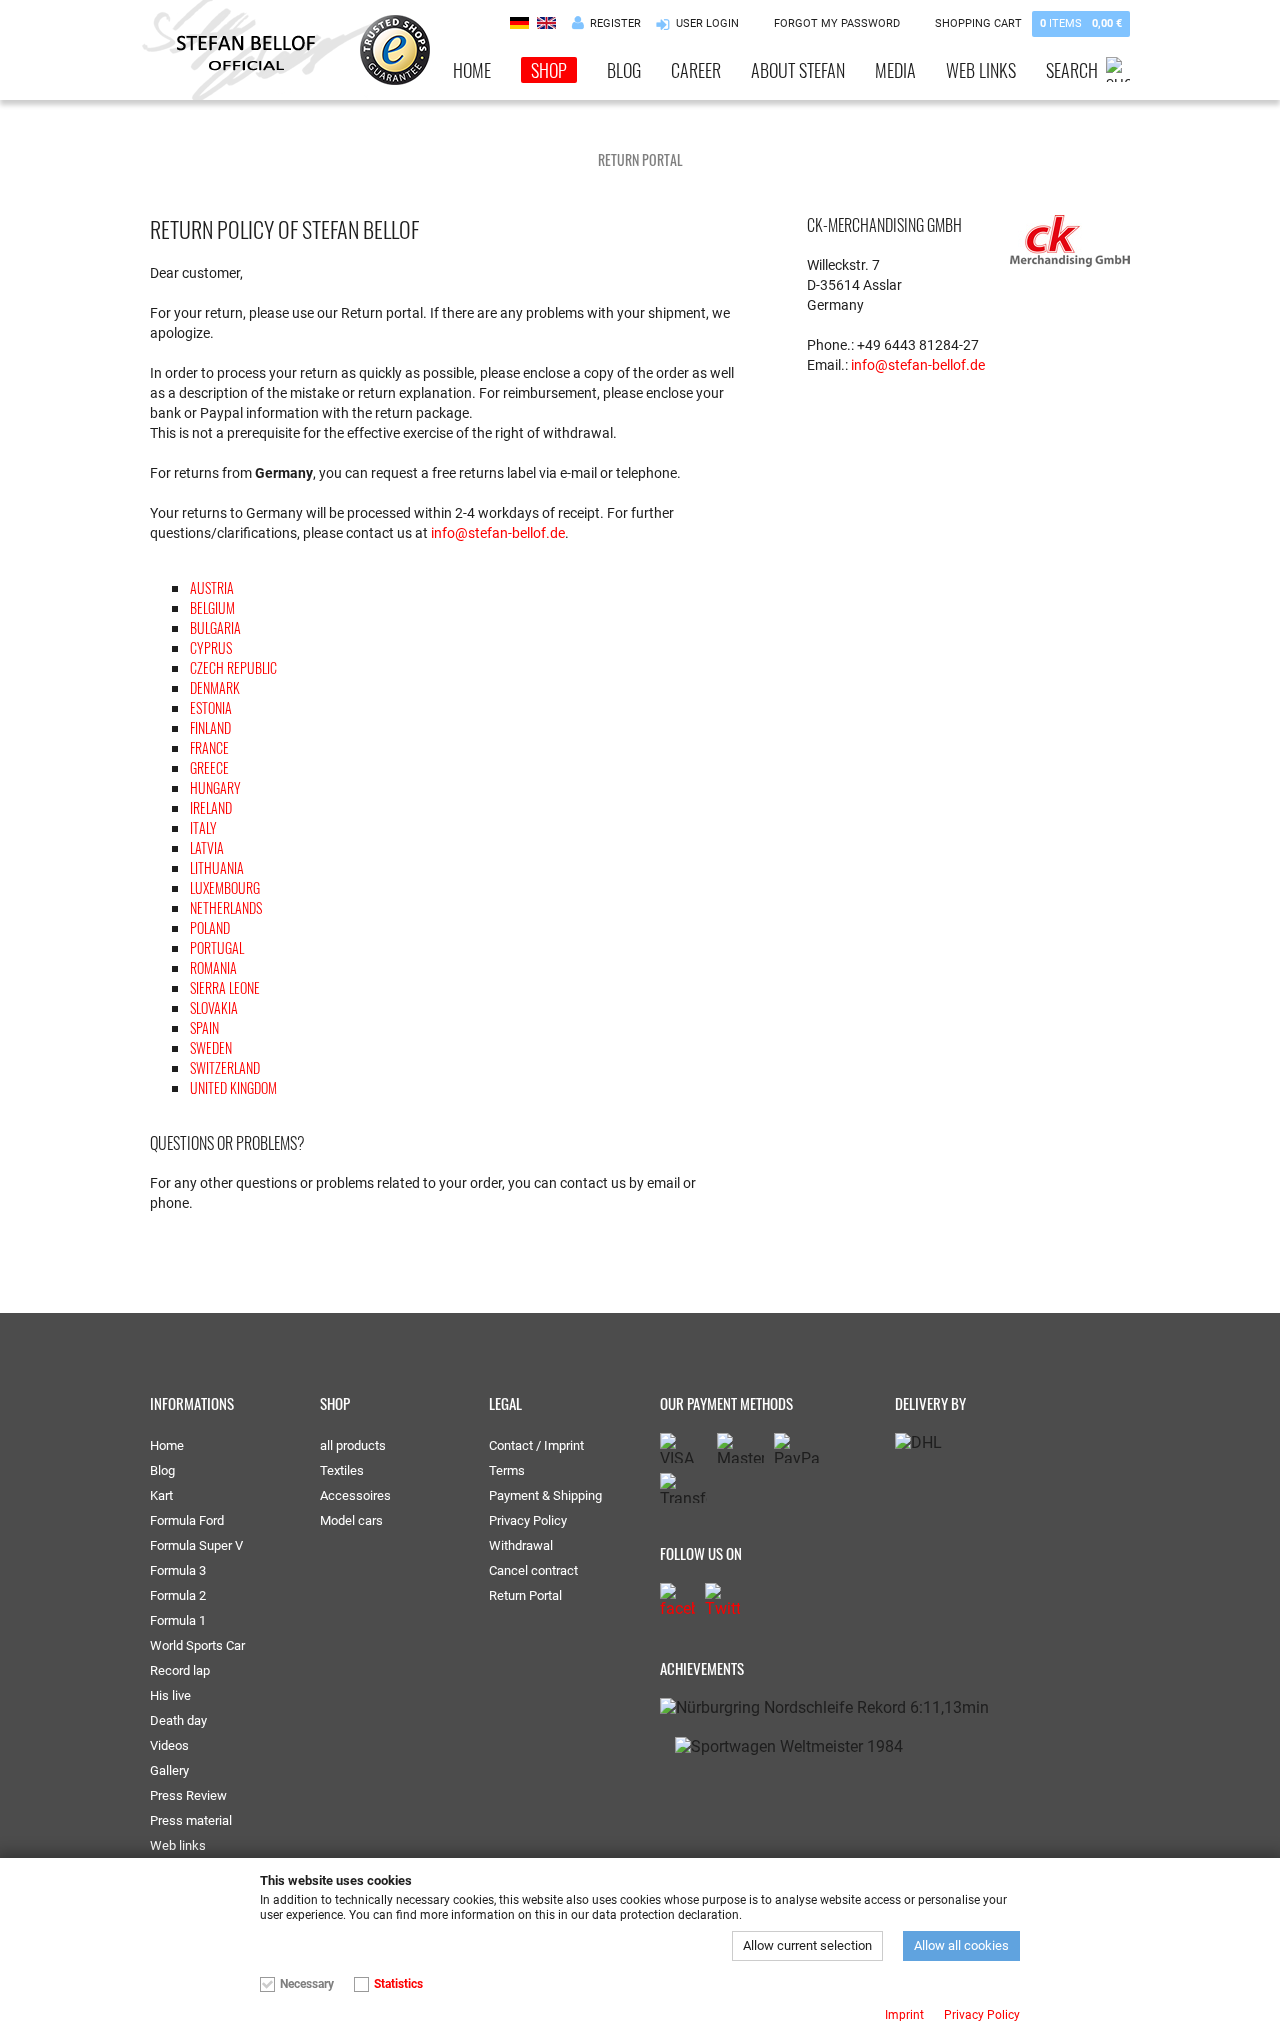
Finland (210, 727)
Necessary (307, 1984)
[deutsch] (519, 23)
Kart (161, 1495)
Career (696, 70)
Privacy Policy (528, 1520)
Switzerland (225, 1067)
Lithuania (217, 867)
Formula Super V (196, 1545)
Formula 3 (178, 1570)
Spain (204, 1027)
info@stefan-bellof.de (498, 533)
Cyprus (211, 647)
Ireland (211, 807)
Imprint (904, 2015)
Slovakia (214, 1007)
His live (170, 1695)
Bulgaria (215, 627)
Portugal (217, 947)
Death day (178, 1720)
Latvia (207, 847)
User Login (707, 23)
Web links (981, 70)
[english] (546, 23)
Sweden (211, 1047)
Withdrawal (521, 1545)
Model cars (351, 1520)
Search (1072, 70)
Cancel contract (533, 1570)
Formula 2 (178, 1595)
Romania (213, 967)
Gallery (169, 1770)
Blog (624, 70)
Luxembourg (225, 887)
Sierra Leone (225, 987)
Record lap (180, 1670)
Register (615, 23)
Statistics (398, 1984)
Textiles (342, 1470)
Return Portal (525, 1595)
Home (472, 70)
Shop (549, 70)
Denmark (215, 687)
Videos (169, 1745)
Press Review (188, 1795)
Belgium (212, 607)
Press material (191, 1820)
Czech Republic (233, 667)
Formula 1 (178, 1620)
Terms (507, 1470)
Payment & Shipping (545, 1495)
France (209, 747)
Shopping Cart (1028, 23)
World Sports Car (197, 1645)
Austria (212, 587)
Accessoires (355, 1495)
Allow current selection (807, 1945)
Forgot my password (837, 23)
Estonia (211, 707)
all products (353, 1445)
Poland (210, 927)
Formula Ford (187, 1520)
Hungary (215, 787)
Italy (203, 827)
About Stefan (798, 70)
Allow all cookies (961, 1945)
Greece (209, 767)
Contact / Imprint (536, 1445)
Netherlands (226, 907)
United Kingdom (233, 1087)
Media (895, 70)
